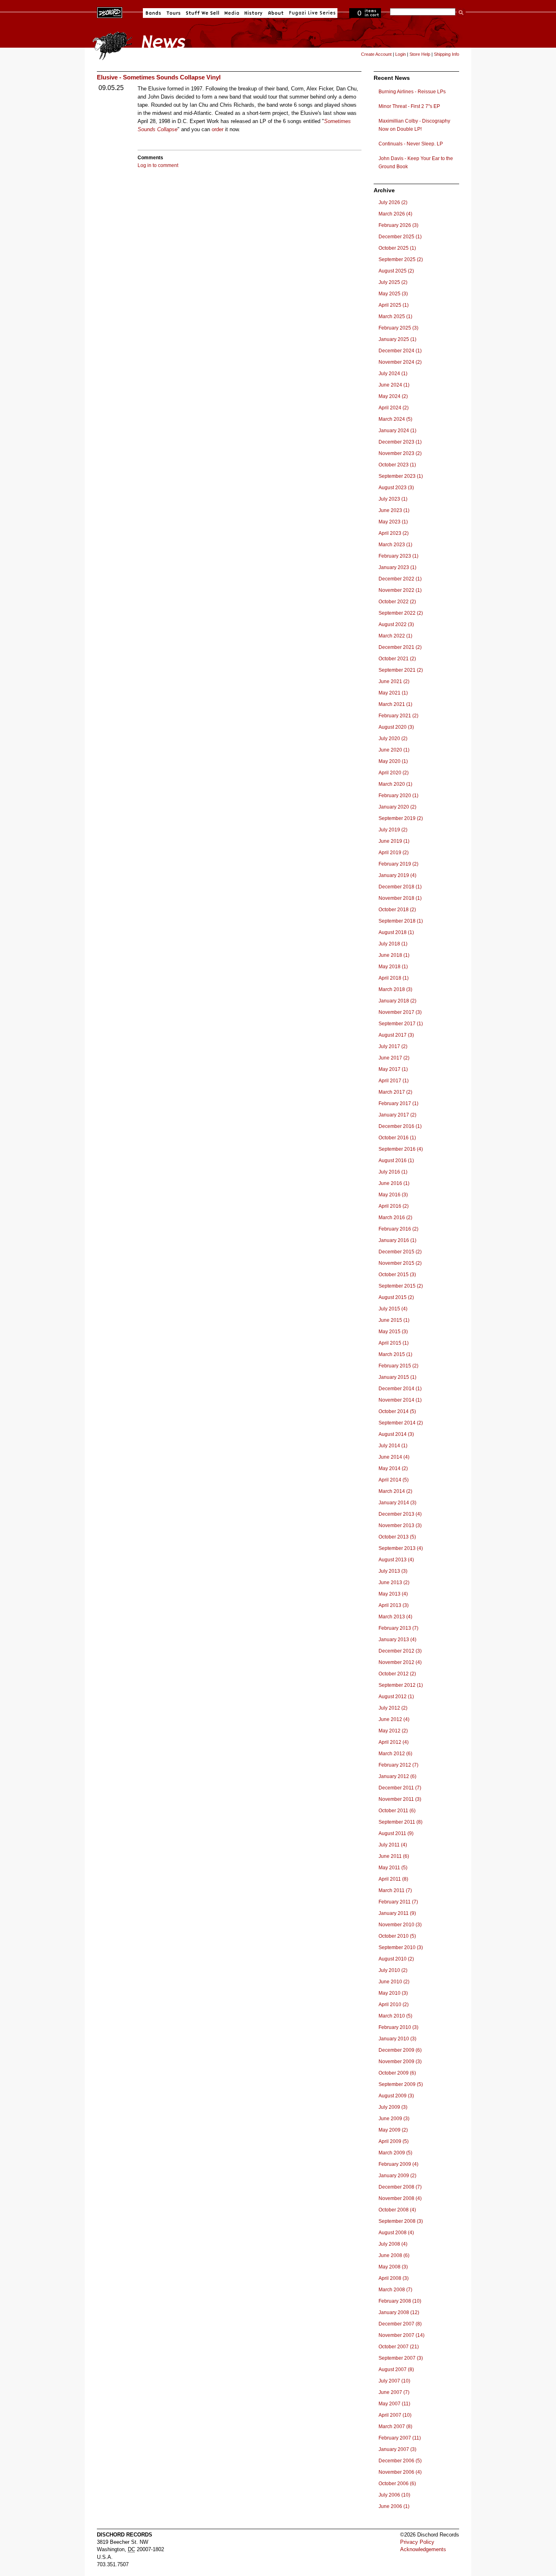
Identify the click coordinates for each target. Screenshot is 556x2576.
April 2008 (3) (394, 2278)
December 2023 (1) (400, 442)
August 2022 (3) (396, 624)
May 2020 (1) (393, 761)
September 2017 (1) (401, 1024)
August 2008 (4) (396, 2233)
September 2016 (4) (401, 1149)
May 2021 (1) (393, 693)
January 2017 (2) (397, 1115)
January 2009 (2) (397, 2176)
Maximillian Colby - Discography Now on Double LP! (414, 125)
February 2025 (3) (398, 328)
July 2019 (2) (393, 830)
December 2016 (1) (400, 1126)
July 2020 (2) (393, 739)
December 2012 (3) (400, 1651)
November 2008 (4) (400, 2198)
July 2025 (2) (393, 282)
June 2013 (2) (394, 1583)
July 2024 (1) (393, 374)
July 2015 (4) (393, 1309)
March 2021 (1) (395, 704)
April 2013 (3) (394, 1605)
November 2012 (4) (400, 1662)
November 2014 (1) (400, 1400)
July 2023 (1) (393, 499)
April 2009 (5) (394, 2141)
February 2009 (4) (398, 2164)
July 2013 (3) (393, 1571)
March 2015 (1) (395, 1354)
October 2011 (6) (397, 1811)
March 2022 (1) (395, 636)
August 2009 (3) (396, 2096)
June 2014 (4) (394, 1457)
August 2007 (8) (396, 2369)
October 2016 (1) (397, 1138)
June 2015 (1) (394, 1320)
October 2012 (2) (397, 1674)
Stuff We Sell (202, 13)
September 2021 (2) (401, 670)
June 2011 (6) (394, 1856)
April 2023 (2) (394, 533)
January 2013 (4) (397, 1640)
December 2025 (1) (400, 237)
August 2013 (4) (396, 1560)
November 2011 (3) (400, 1799)
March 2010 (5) (395, 2016)
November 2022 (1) (400, 590)
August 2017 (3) (396, 1035)
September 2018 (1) (401, 921)
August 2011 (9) (396, 1833)
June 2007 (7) (394, 2392)
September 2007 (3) (401, 2358)
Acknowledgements (423, 2549)
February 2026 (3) (398, 225)
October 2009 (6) (397, 2073)
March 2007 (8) (395, 2427)
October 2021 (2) (397, 659)
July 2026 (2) (393, 202)
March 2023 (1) (395, 545)
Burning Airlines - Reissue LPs (412, 92)
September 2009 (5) (401, 2084)
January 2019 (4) (397, 875)
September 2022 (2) (401, 613)
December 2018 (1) (400, 887)
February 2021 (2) (398, 716)
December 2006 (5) (400, 2461)
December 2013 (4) (400, 1514)
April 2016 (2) (394, 1206)
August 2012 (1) (396, 1697)
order (218, 129)
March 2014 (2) (395, 1491)
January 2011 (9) (397, 1913)
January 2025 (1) (397, 339)
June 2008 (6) (394, 2255)
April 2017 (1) (394, 1081)
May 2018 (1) (393, 967)
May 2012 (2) (393, 1731)
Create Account (376, 54)
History (254, 13)
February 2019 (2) (398, 864)
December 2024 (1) (400, 351)
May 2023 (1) (393, 522)
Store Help (420, 54)
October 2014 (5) (397, 1411)
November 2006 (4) (400, 2472)
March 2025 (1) (395, 317)
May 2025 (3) (393, 294)
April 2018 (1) (394, 978)
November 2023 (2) (400, 453)
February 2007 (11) (400, 2438)
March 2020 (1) (395, 784)
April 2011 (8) (393, 1879)
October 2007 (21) (399, 2347)
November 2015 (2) (400, 1263)
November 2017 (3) (400, 1012)
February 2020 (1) (398, 796)
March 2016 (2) (395, 1218)
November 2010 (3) (400, 1925)
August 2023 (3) (396, 488)
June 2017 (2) (394, 1058)
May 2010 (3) (393, 1993)
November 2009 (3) (400, 2062)
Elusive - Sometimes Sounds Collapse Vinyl (159, 77)
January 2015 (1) (397, 1377)
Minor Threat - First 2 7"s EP (409, 106)
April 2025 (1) (394, 305)
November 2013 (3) (400, 1525)
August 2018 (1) (396, 932)
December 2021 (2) (400, 647)
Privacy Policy (417, 2542)
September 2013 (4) (401, 1548)
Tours (173, 13)
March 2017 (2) (395, 1092)
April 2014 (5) (394, 1480)
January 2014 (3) (397, 1503)
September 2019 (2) (401, 818)
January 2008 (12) (399, 2312)
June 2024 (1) (394, 385)
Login (401, 54)
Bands (153, 13)
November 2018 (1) (400, 898)
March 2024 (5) (395, 419)
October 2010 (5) (397, 1936)
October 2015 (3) (397, 1275)
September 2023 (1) (401, 476)
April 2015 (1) (394, 1343)
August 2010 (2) (396, 1959)
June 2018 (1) (394, 955)
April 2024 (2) (394, 408)
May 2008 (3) (393, 2267)
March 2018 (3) (395, 989)
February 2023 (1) (398, 556)
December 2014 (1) (400, 1389)
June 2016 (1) (394, 1183)
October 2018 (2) (397, 910)
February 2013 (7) (398, 1628)
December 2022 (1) (400, 579)
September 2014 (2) (401, 1423)
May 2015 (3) (393, 1332)
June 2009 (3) (394, 2119)
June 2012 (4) (394, 1719)
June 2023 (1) (394, 510)
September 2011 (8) (401, 1822)
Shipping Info (447, 54)
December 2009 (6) (400, 2050)
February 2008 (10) (400, 2301)
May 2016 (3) (393, 1195)
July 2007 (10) (394, 2381)
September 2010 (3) (401, 1947)
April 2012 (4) (394, 1742)
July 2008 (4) (393, 2244)
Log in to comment (158, 165)
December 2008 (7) (400, 2187)
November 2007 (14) (402, 2335)
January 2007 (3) (397, 2449)
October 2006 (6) (397, 2484)
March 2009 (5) (395, 2153)
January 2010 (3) (397, 2039)
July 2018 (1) (393, 944)
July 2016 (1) (393, 1172)
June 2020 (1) (394, 750)
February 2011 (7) (398, 1902)
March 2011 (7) (395, 1890)
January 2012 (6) (397, 1776)
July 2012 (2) (393, 1708)
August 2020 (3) (396, 727)
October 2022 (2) (397, 602)
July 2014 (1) (393, 1446)
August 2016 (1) (396, 1161)
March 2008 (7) (395, 2290)
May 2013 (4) (393, 1594)
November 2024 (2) (400, 362)
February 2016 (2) (398, 1229)
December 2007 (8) (400, 2324)
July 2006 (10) (394, 2495)
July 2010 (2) (393, 1970)
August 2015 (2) (396, 1297)
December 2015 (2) (400, 1252)
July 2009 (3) (393, 2107)
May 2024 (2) (393, 396)
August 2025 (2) (396, 271)
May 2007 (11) (394, 2404)
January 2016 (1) (397, 1240)
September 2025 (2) (401, 259)
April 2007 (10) (395, 2415)
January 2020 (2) (397, 807)
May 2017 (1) (393, 1069)
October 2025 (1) (397, 248)
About (276, 13)
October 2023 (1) (397, 465)
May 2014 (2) (393, 1468)
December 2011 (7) (400, 1788)
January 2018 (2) (397, 1001)
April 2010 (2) (394, 2005)
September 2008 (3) (401, 2221)
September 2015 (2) (401, 1286)
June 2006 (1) (394, 2506)
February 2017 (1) (398, 1103)
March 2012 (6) (395, 1754)
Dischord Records (110, 12)
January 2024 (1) (397, 431)
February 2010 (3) (398, 2027)
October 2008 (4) (397, 2210)
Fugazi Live (311, 13)
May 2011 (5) (393, 1868)
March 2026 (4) (395, 214)
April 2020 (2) (394, 773)
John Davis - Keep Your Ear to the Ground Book (416, 163)
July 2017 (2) (393, 1046)
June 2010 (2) (394, 1982)
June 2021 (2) (394, 681)
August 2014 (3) (396, 1434)
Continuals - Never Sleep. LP (411, 144)
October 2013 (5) (397, 1537)
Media (232, 13)
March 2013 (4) (395, 1617)
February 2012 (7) (398, 1765)
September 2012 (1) (401, 1685)
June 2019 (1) (394, 841)
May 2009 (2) (393, 2130)
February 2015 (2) (398, 1366)
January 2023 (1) (397, 567)
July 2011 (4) (393, 1845)
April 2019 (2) (394, 853)
